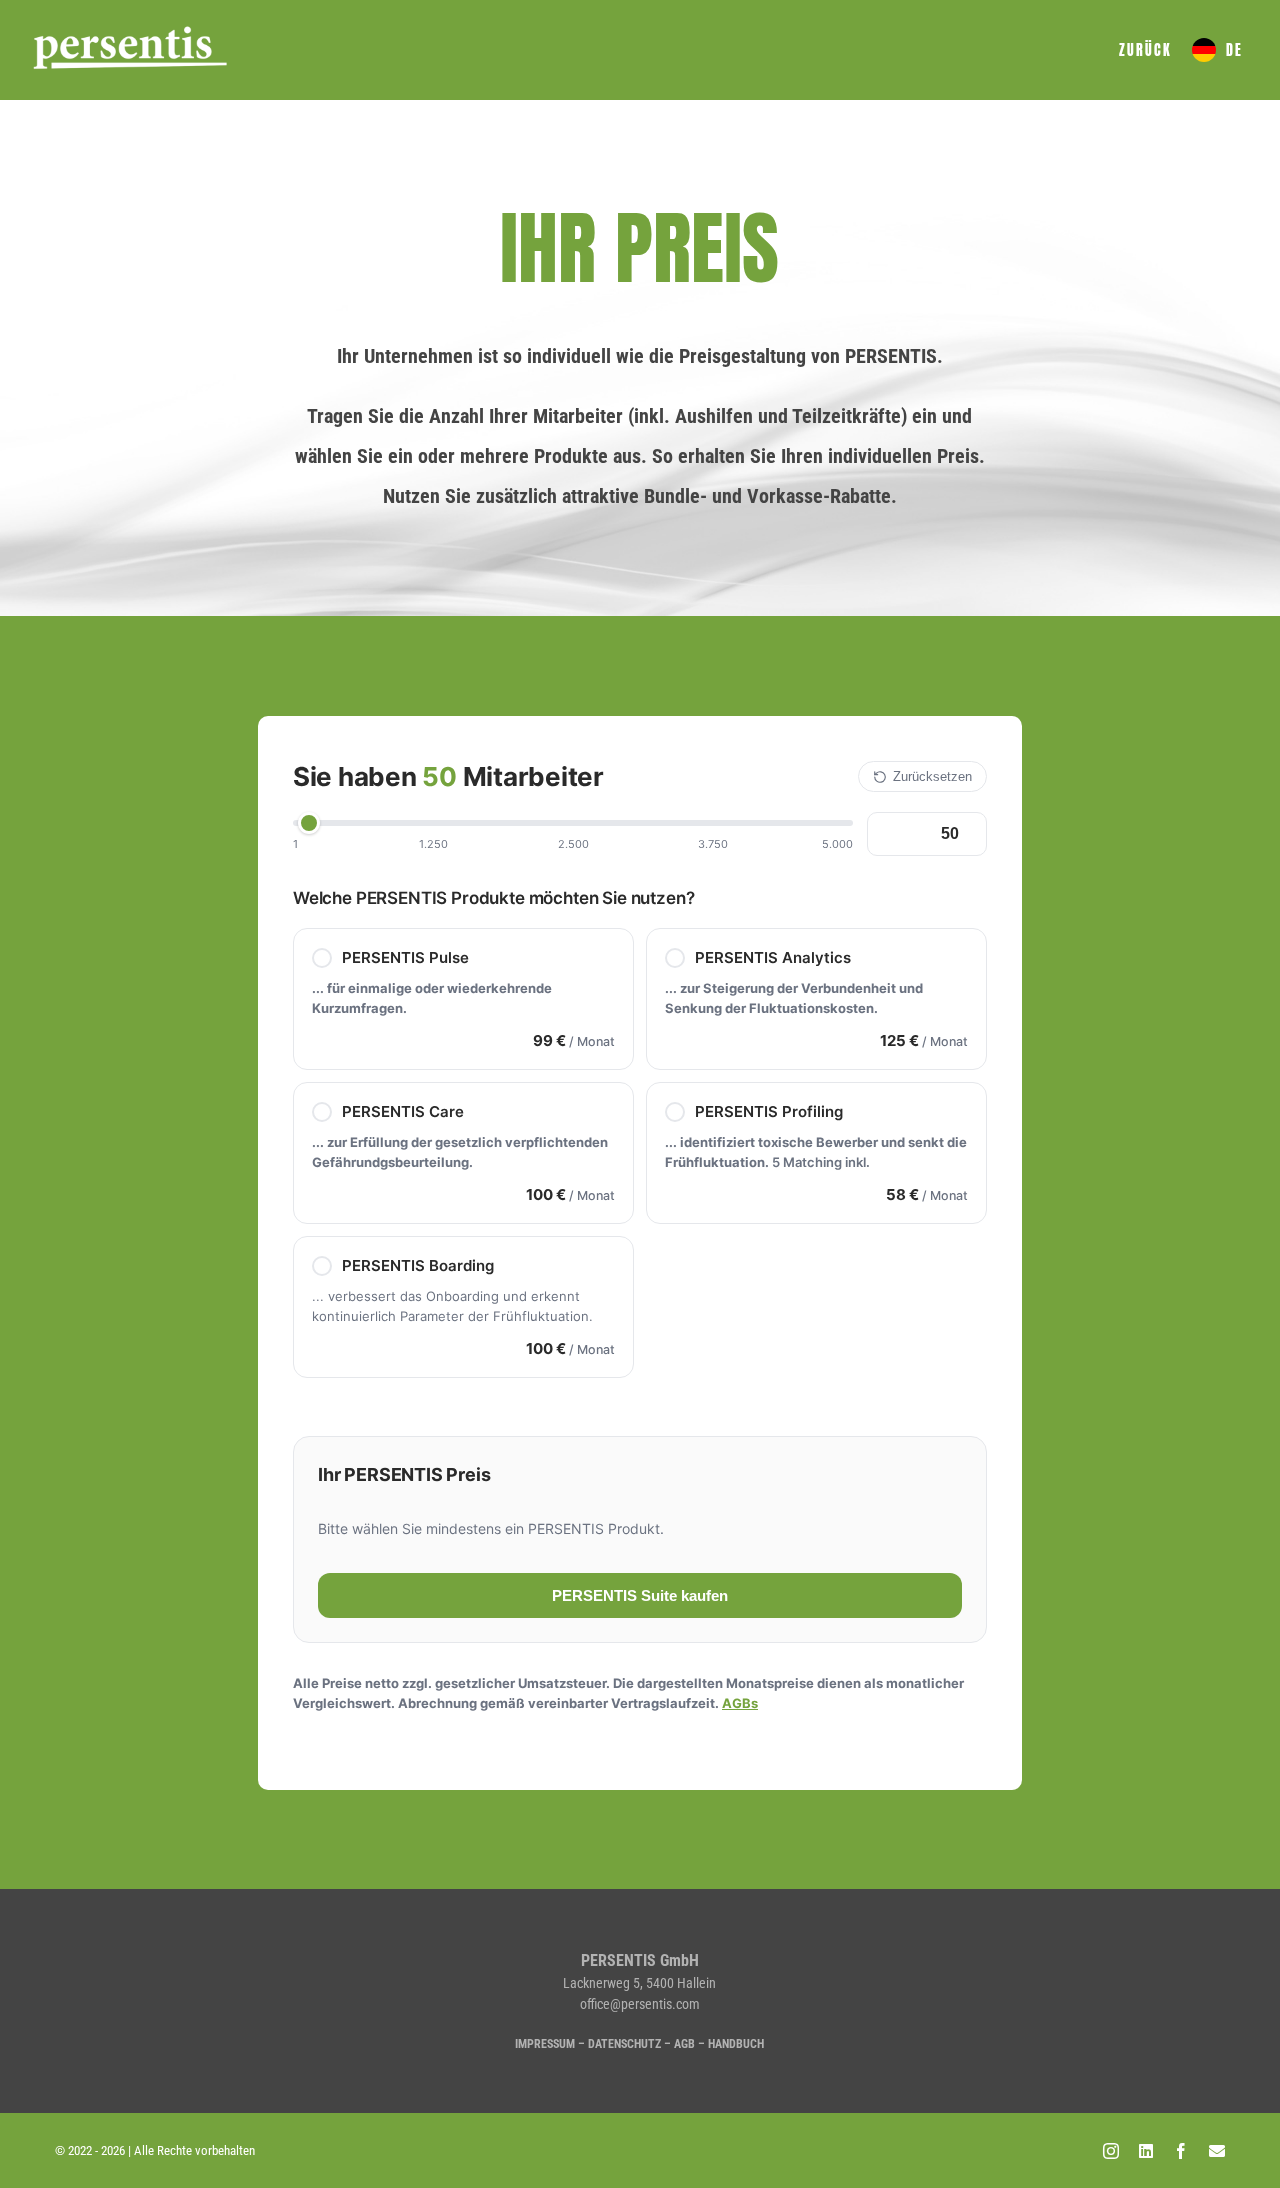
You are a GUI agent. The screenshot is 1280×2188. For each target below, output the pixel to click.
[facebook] (1181, 2151)
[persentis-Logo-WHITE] (130, 30)
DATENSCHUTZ (624, 2044)
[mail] (1217, 2151)
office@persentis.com (640, 2004)
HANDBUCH (736, 2044)
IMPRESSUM (545, 2044)
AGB (684, 2044)
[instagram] (1111, 2151)
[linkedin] (1146, 2151)
